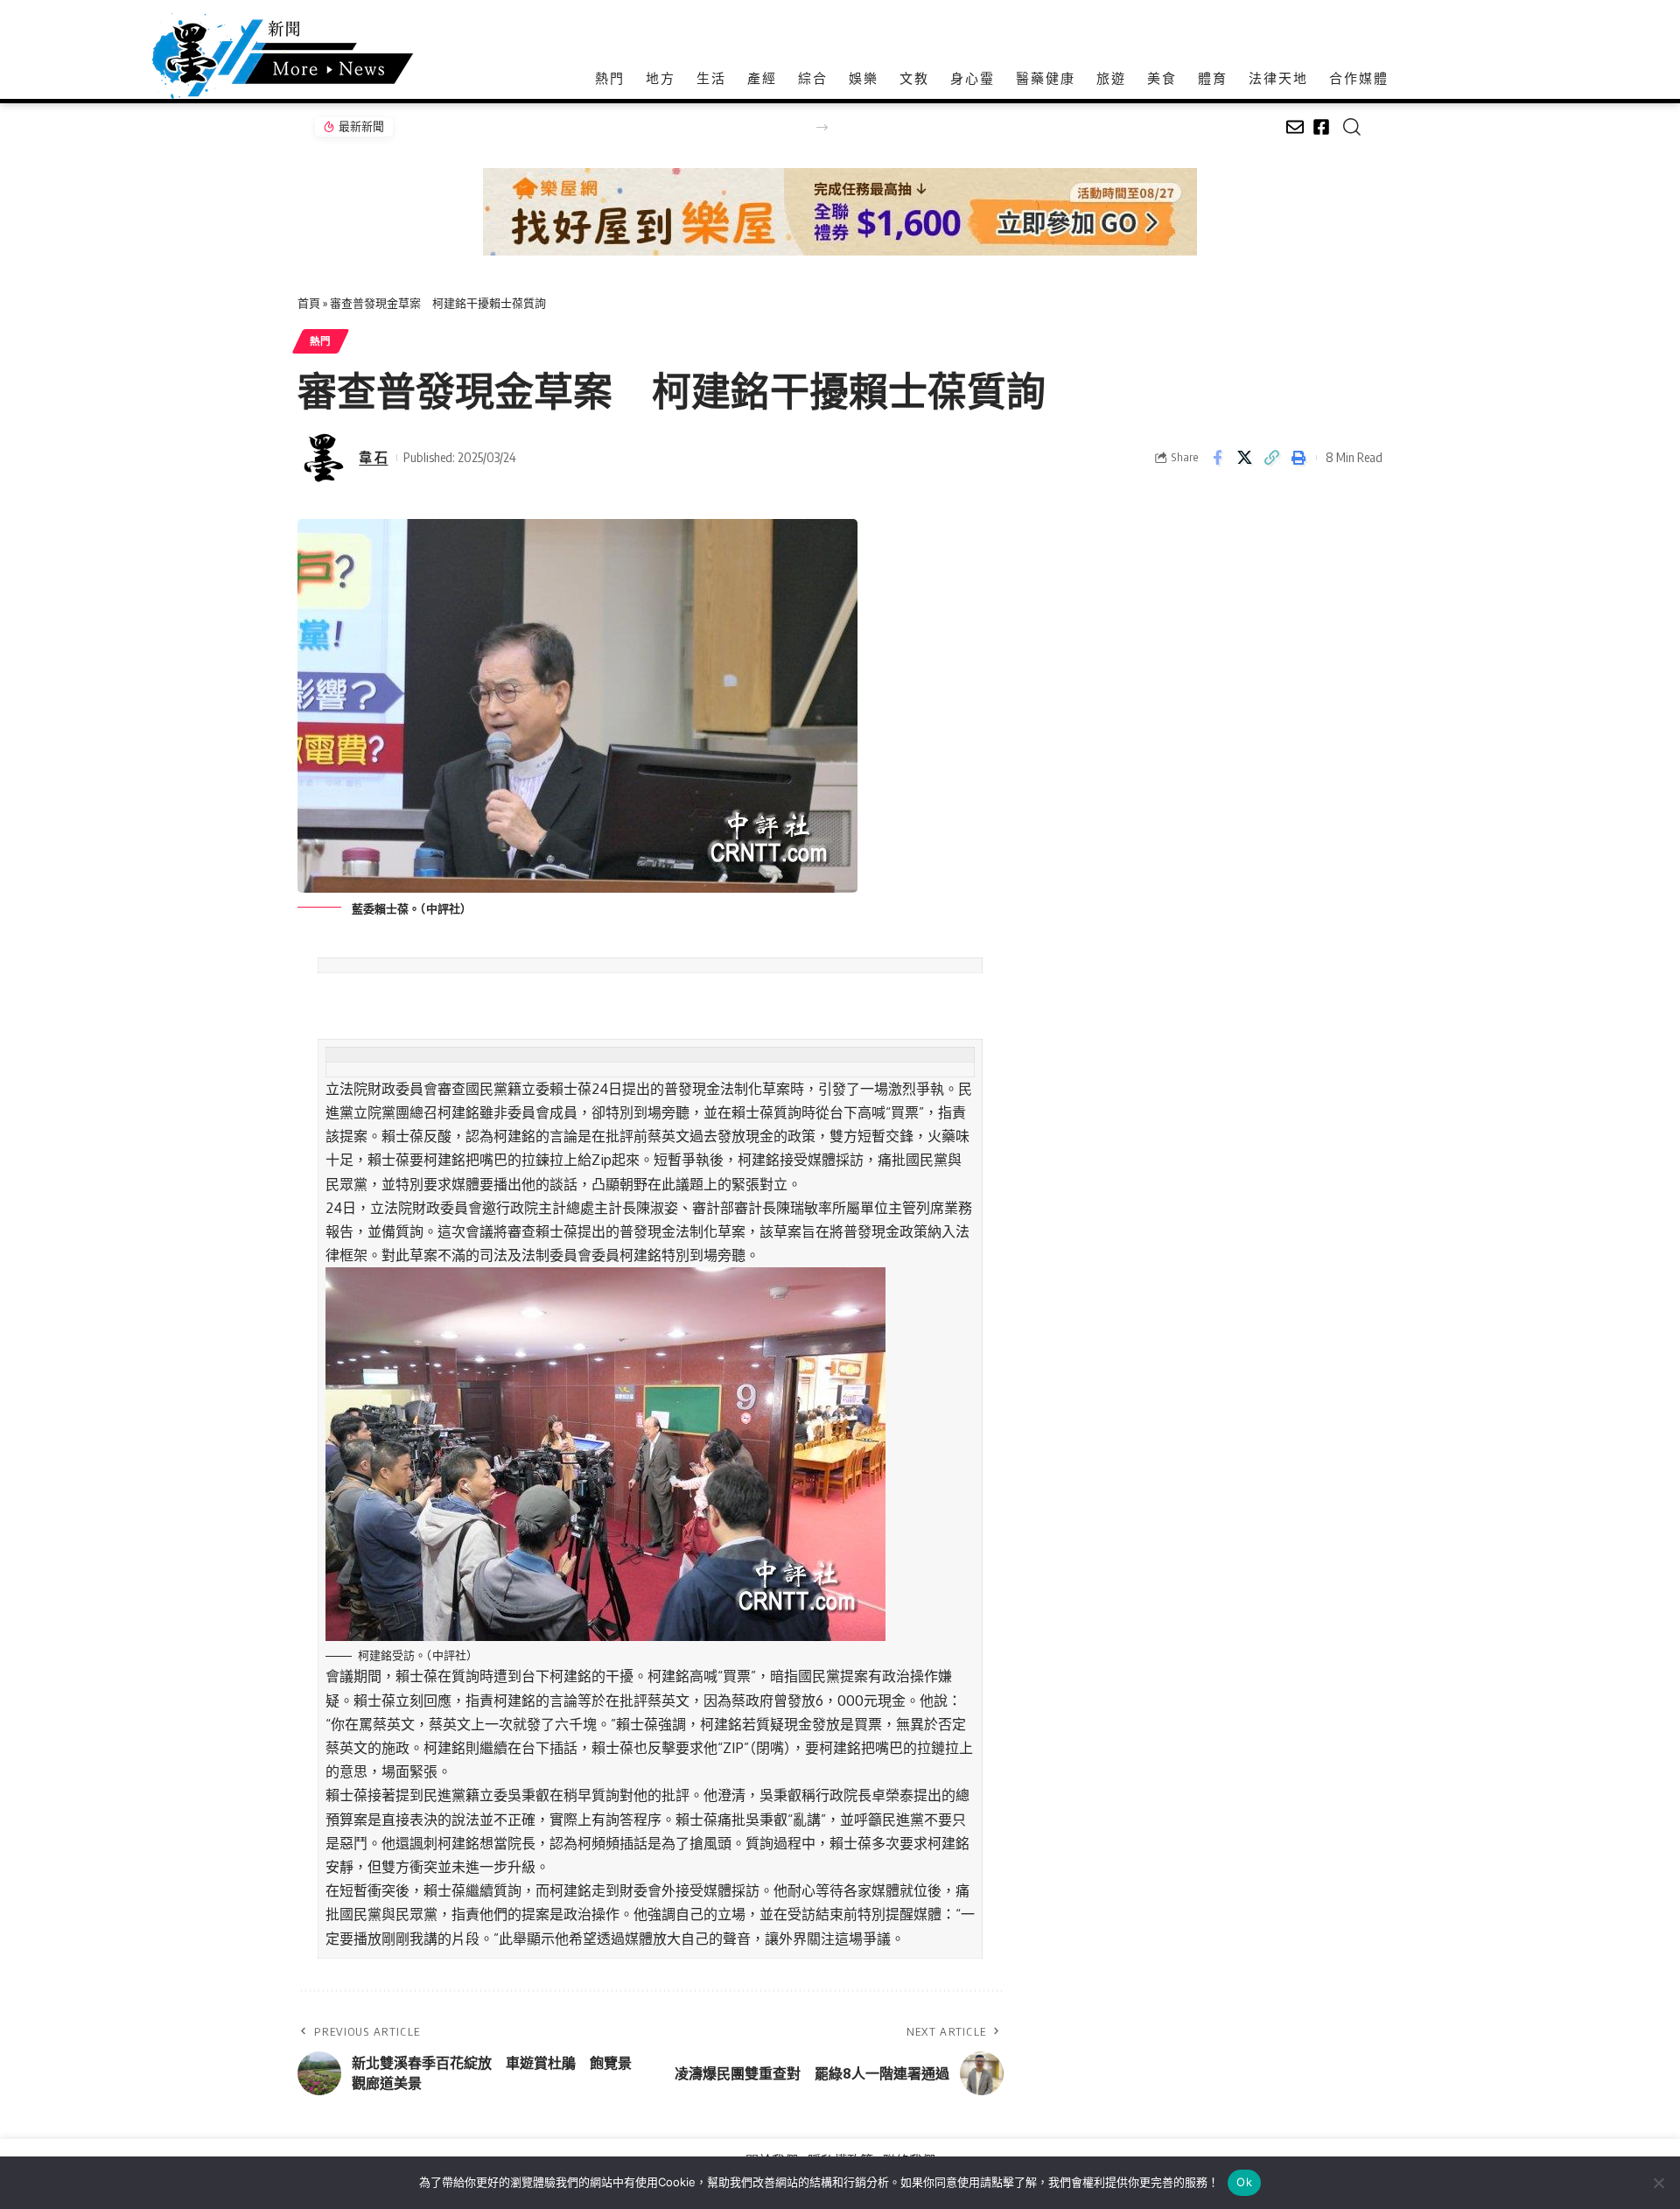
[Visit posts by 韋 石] (324, 458)
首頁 (309, 303)
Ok (1244, 2182)
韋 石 (373, 457)
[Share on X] (1244, 458)
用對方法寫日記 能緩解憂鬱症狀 (487, 127)
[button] (822, 127)
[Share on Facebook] (1217, 458)
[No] (1658, 2183)
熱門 (321, 341)
